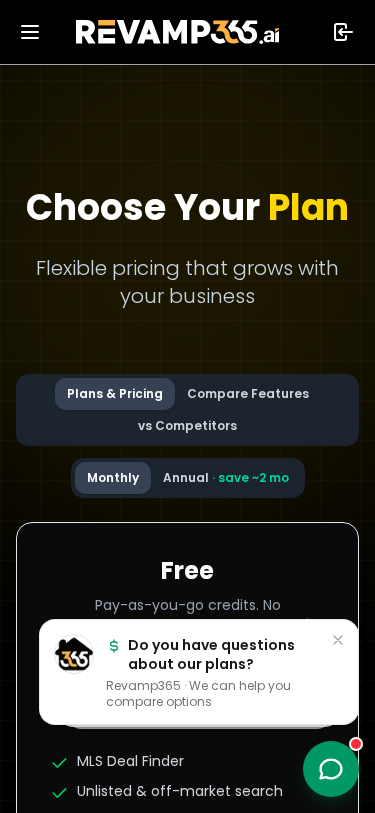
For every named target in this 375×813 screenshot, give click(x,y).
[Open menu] (30, 32)
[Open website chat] (331, 769)
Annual (226, 477)
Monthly (113, 477)
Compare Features (248, 393)
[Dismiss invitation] (338, 640)
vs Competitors (187, 425)
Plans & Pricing (115, 393)
